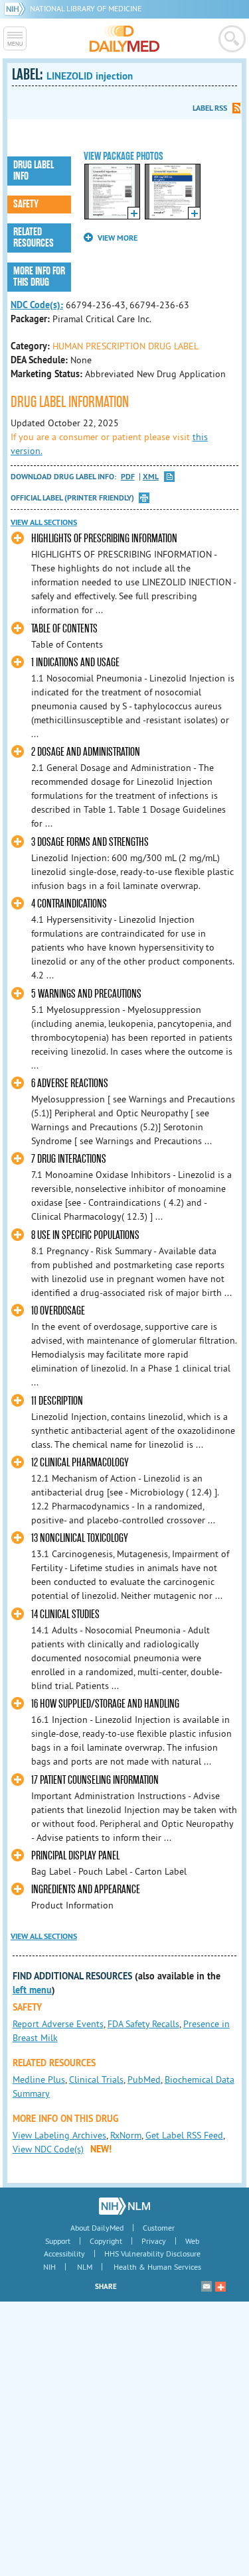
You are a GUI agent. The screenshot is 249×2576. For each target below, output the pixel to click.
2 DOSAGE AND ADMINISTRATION (86, 752)
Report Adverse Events (58, 2024)
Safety (26, 204)
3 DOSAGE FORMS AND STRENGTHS (90, 842)
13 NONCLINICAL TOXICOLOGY (80, 1538)
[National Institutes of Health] (17, 8)
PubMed (144, 2079)
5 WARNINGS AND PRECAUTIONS (86, 994)
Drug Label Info (34, 171)
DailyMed (124, 38)
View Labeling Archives (59, 2135)
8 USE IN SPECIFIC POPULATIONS (85, 1235)
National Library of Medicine (86, 8)
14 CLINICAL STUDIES (65, 1614)
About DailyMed (97, 2228)
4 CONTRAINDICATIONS (69, 904)
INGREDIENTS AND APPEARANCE (86, 1890)
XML (151, 477)
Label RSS (210, 108)
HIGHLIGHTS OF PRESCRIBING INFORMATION (104, 539)
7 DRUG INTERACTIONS (69, 1159)
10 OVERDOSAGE (58, 1311)
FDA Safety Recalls (143, 2024)
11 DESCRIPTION (57, 1401)
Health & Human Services (157, 2267)
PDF (128, 477)
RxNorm (126, 2135)
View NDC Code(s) (48, 2149)
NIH (49, 2267)
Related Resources (34, 238)
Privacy (154, 2241)
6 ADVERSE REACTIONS (70, 1083)
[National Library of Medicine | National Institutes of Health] (124, 2206)
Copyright (106, 2241)
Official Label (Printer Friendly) (72, 498)
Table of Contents (64, 629)
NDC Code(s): (37, 305)
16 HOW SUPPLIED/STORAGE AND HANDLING (105, 1704)
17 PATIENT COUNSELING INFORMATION (95, 1780)
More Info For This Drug (39, 277)
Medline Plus (39, 2079)
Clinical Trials (96, 2079)
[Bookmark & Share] (220, 2286)
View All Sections (44, 522)
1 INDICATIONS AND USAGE (75, 663)
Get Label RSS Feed (184, 2135)
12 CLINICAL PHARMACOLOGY (80, 1463)
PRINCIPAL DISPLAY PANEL (75, 1856)
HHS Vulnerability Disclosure (152, 2254)
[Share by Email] (207, 2286)
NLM (85, 2267)
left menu (32, 1990)
